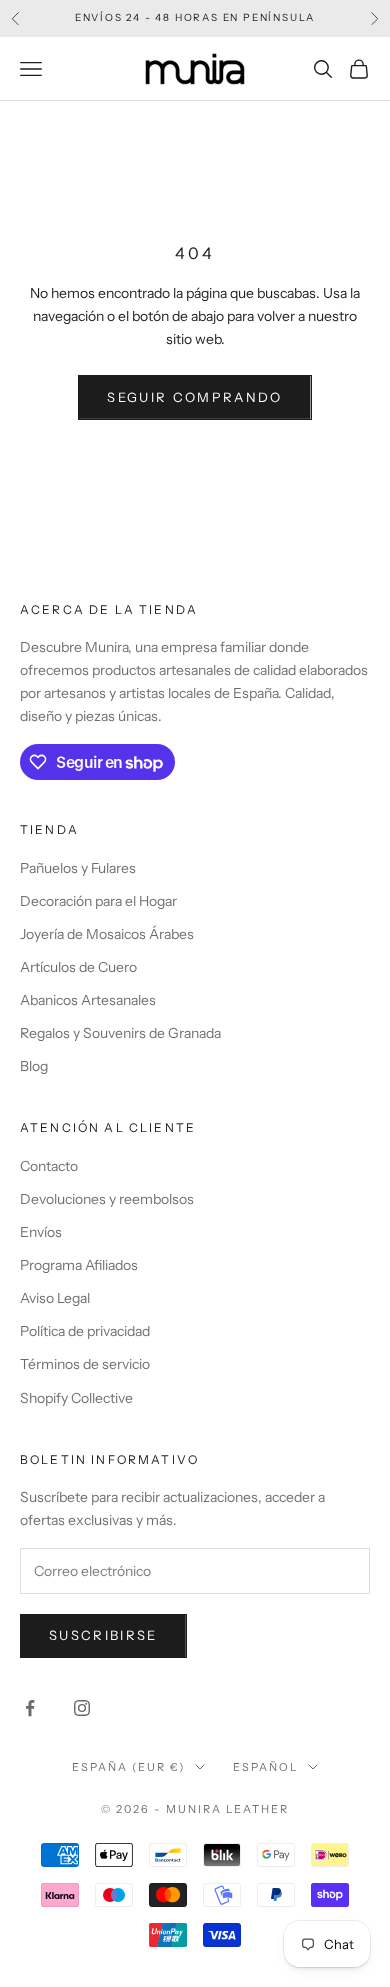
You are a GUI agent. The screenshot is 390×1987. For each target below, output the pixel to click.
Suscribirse (103, 1635)
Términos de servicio (85, 1364)
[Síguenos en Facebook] (30, 1708)
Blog (34, 1066)
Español (265, 1767)
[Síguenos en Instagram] (82, 1708)
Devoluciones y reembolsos (107, 1199)
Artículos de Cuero (78, 967)
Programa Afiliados (79, 1265)
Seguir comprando (194, 397)
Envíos (41, 1232)
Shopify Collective (76, 1398)
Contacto (49, 1166)
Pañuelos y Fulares (78, 868)
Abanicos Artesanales (88, 1000)
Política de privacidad (85, 1331)
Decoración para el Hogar (98, 901)
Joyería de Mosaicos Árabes (107, 934)
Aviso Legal (55, 1298)
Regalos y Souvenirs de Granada (120, 1033)
